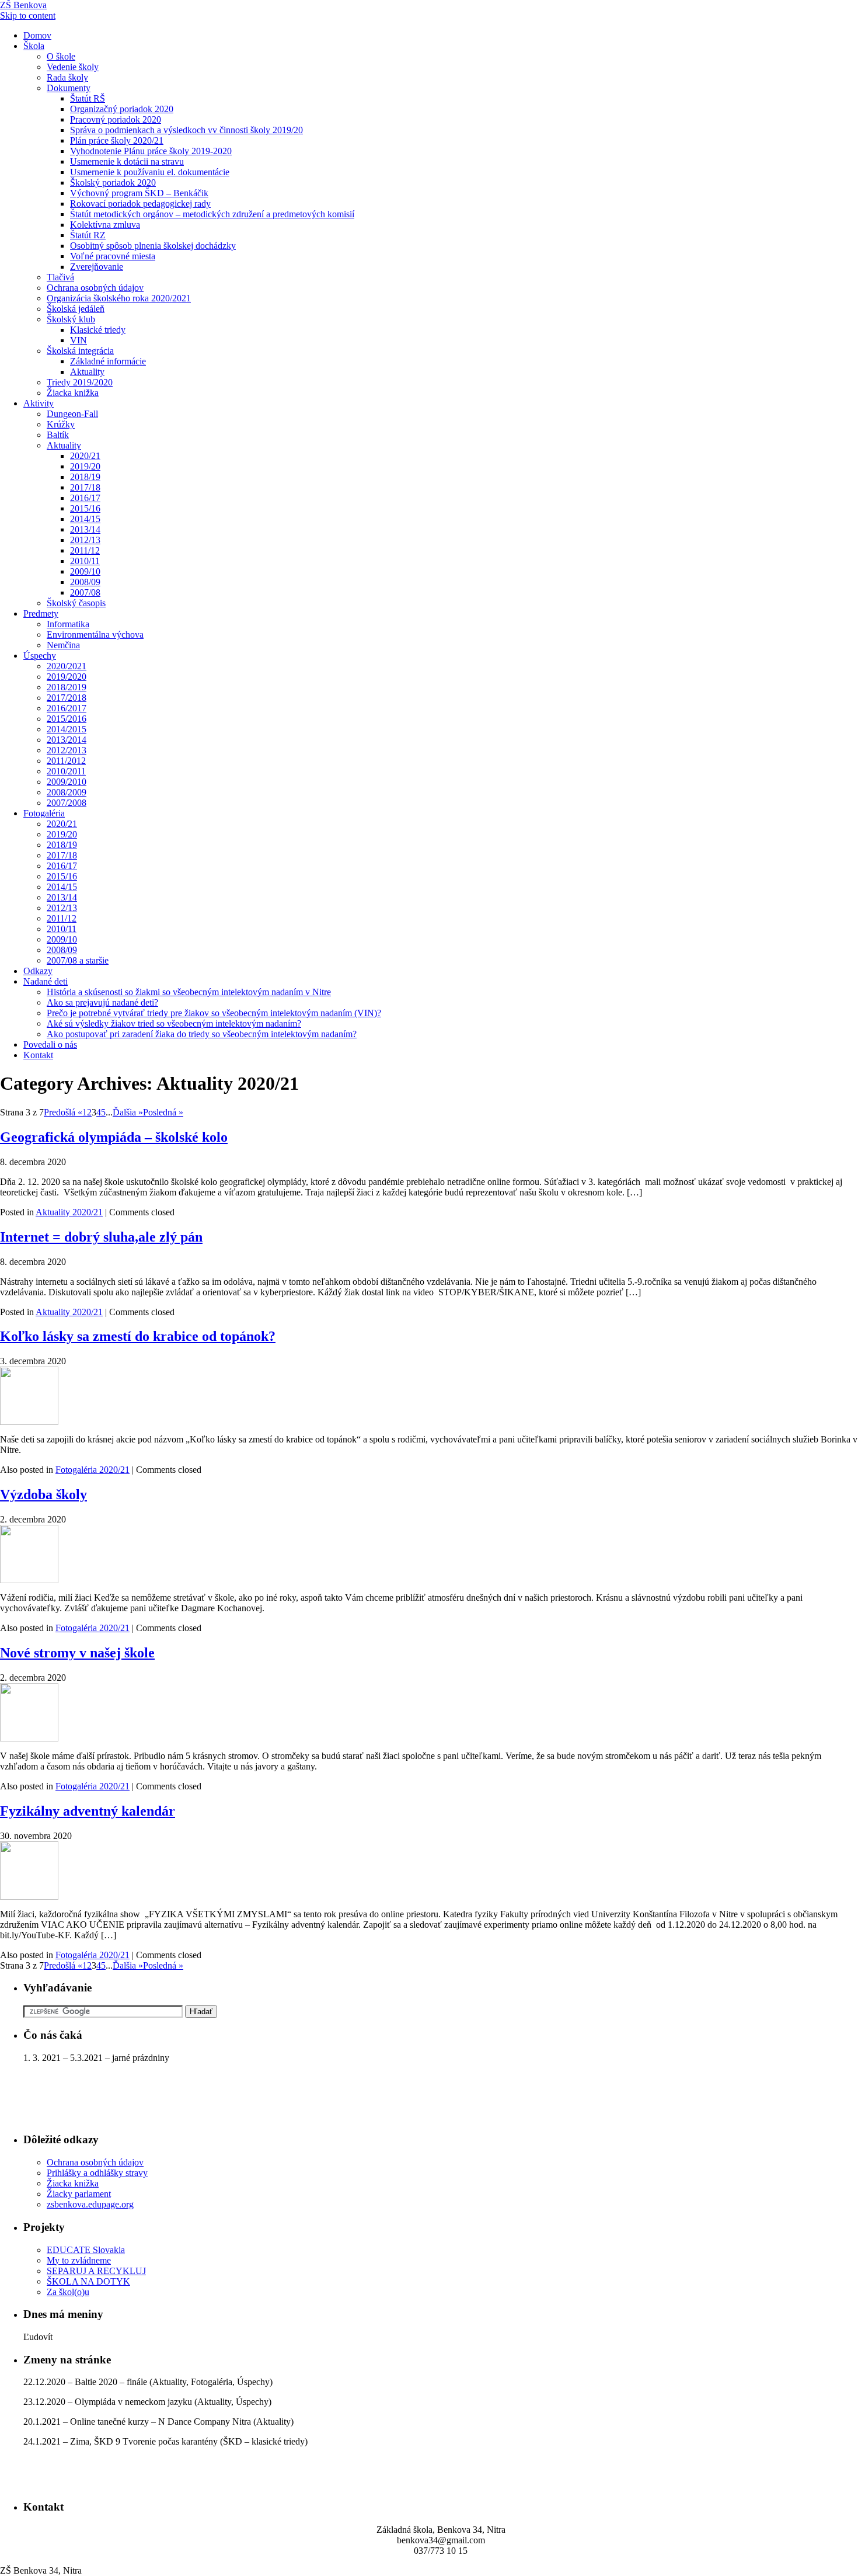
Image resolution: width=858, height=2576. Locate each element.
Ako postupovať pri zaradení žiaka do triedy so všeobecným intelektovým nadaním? (202, 1034)
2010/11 (85, 561)
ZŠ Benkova (23, 5)
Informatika (68, 624)
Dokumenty (69, 88)
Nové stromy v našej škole (77, 1653)
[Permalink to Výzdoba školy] (29, 1580)
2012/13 (85, 540)
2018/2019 (67, 687)
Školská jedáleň (76, 309)
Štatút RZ (88, 235)
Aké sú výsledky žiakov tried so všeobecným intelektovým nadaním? (174, 1023)
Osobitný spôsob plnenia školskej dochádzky (153, 246)
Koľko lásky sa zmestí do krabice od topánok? (138, 1336)
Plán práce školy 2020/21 (117, 140)
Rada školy (67, 77)
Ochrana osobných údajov (95, 288)
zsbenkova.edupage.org (90, 2204)
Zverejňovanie (97, 267)
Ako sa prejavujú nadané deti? (102, 1002)
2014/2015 (67, 729)
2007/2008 (67, 803)
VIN (79, 340)
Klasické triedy (98, 330)
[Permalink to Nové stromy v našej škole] (29, 1738)
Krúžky (61, 424)
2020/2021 (67, 666)
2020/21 (85, 456)
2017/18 (85, 487)
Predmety (41, 613)
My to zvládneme (79, 2260)
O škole (61, 56)
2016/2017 (67, 708)
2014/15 (85, 519)
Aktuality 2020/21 (69, 1212)
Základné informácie (108, 361)
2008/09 (85, 582)
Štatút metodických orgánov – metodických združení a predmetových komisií (212, 214)
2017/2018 (67, 698)
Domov (37, 35)
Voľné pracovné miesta (113, 256)
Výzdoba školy (43, 1494)
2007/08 (85, 592)
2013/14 (85, 529)
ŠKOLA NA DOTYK (88, 2281)
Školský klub (71, 319)
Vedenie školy (73, 67)
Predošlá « (63, 1112)
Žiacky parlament (79, 2194)
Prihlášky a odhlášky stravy (97, 2173)
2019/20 (85, 466)
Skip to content (28, 15)
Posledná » (163, 1112)
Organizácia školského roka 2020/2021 (119, 298)
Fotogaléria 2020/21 (93, 1470)
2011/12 (85, 550)
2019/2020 (67, 677)
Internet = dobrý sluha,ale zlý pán (101, 1237)
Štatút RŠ (88, 98)
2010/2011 (66, 771)
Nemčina (63, 645)
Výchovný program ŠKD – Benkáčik (139, 193)
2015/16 (85, 508)
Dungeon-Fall (72, 414)
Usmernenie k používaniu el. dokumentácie (150, 172)
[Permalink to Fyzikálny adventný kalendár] (29, 1897)
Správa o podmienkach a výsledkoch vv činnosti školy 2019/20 (186, 130)
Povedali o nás (50, 1044)
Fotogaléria (44, 813)
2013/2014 (67, 740)
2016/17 (85, 498)
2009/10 (85, 571)
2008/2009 (67, 792)
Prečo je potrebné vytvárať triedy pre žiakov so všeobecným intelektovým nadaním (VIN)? (214, 1013)
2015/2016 (67, 719)
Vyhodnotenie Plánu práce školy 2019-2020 (151, 151)
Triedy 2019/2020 (80, 382)
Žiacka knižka (73, 393)
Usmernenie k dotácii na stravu (127, 161)
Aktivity (39, 403)
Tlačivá (60, 277)
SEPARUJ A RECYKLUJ (96, 2271)
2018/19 (85, 477)
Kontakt (38, 1055)
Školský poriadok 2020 (113, 182)
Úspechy (40, 656)
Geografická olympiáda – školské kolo (114, 1137)
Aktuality (87, 372)
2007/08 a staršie (78, 960)
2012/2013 (67, 750)
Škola (34, 46)
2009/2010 (67, 782)
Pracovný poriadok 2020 (116, 119)
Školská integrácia (80, 351)
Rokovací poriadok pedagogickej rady (140, 204)
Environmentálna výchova (95, 635)
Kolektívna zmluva (105, 225)
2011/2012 (66, 761)
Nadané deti (46, 981)
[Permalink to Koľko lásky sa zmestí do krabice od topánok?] (29, 1422)
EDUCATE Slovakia (86, 2250)
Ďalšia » (128, 1112)
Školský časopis (76, 603)
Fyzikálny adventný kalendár (88, 1811)
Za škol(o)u (68, 2292)
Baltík (58, 435)
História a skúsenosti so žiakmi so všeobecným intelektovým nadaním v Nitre (189, 992)
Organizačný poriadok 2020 (122, 109)
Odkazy (38, 971)
